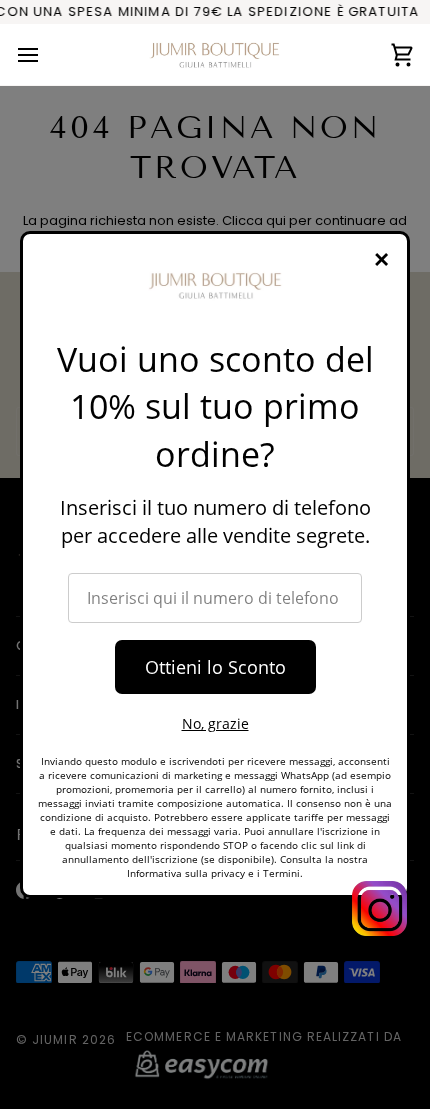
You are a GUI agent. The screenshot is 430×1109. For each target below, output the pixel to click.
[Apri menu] (46, 54)
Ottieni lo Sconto (215, 667)
